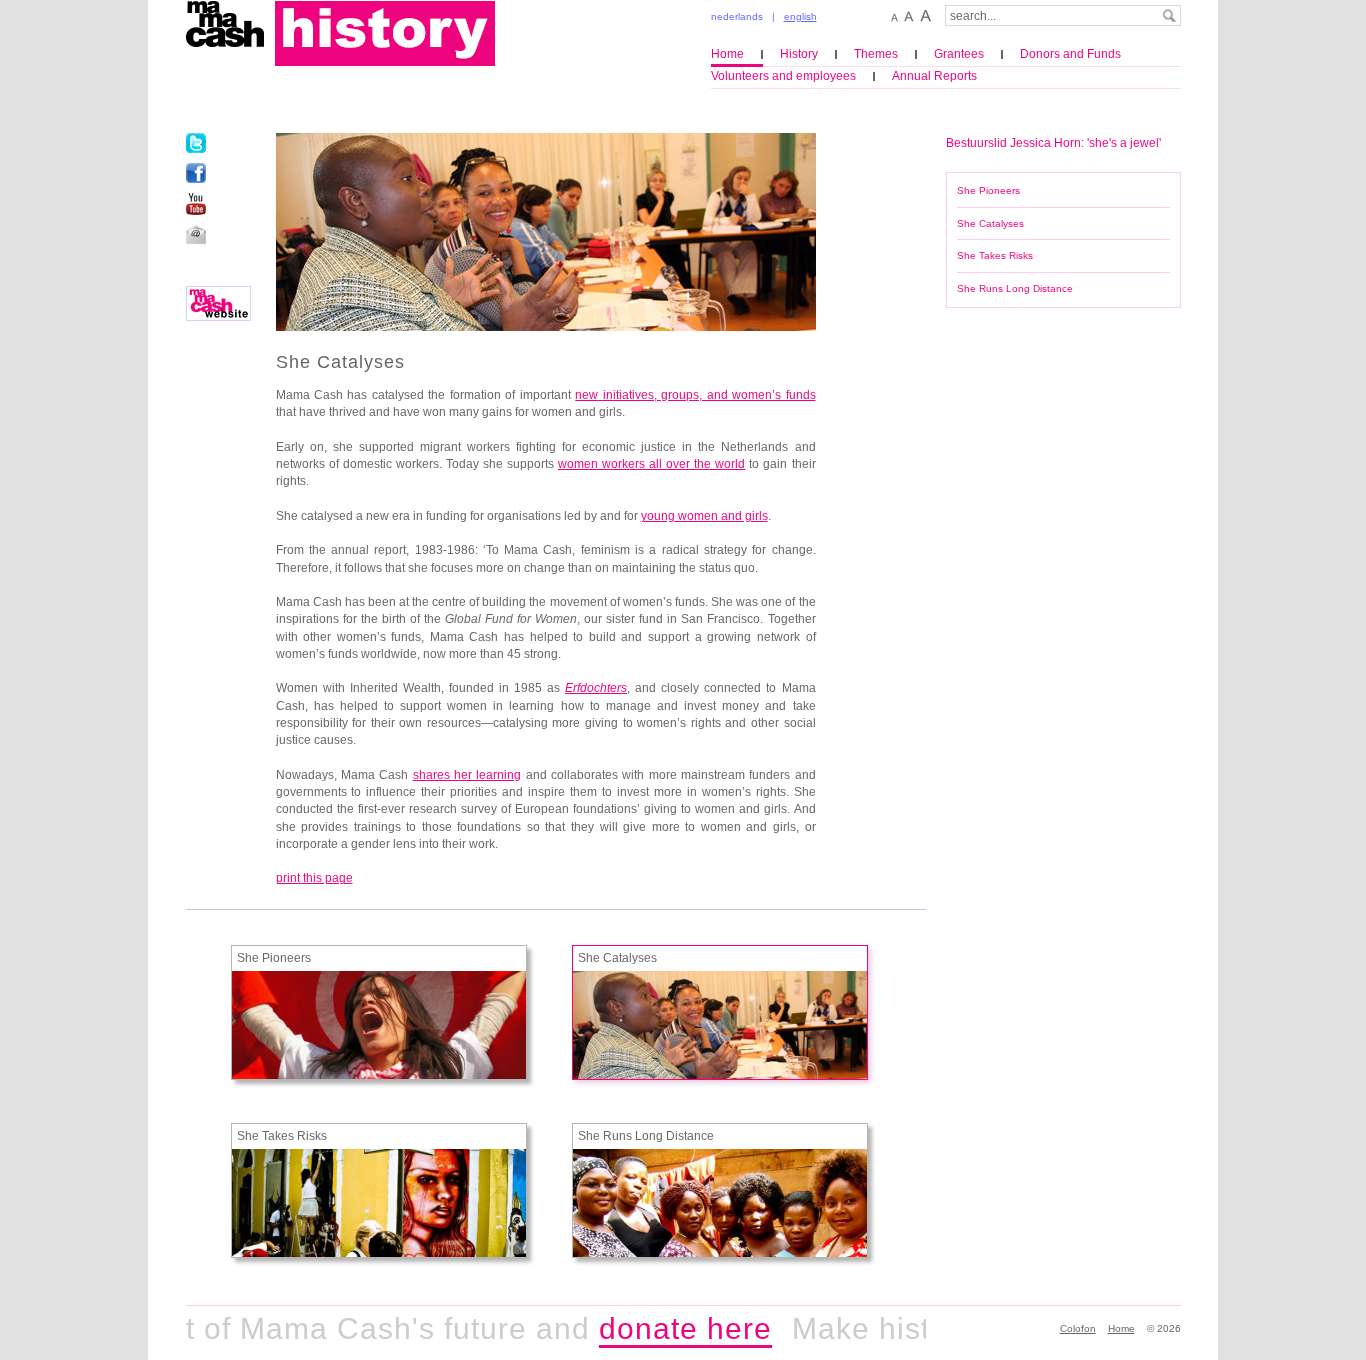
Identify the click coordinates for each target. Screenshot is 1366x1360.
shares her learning (467, 775)
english (800, 16)
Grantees (959, 54)
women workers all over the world (651, 464)
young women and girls (704, 516)
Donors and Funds (1070, 54)
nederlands (737, 16)
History (799, 54)
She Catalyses (990, 223)
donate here (664, 1328)
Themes (876, 54)
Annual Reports (934, 76)
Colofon (1078, 1328)
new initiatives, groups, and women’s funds (695, 395)
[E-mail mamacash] (196, 234)
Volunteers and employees (783, 76)
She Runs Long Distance (1015, 288)
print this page (314, 878)
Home (727, 54)
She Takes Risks (995, 255)
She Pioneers (988, 190)
